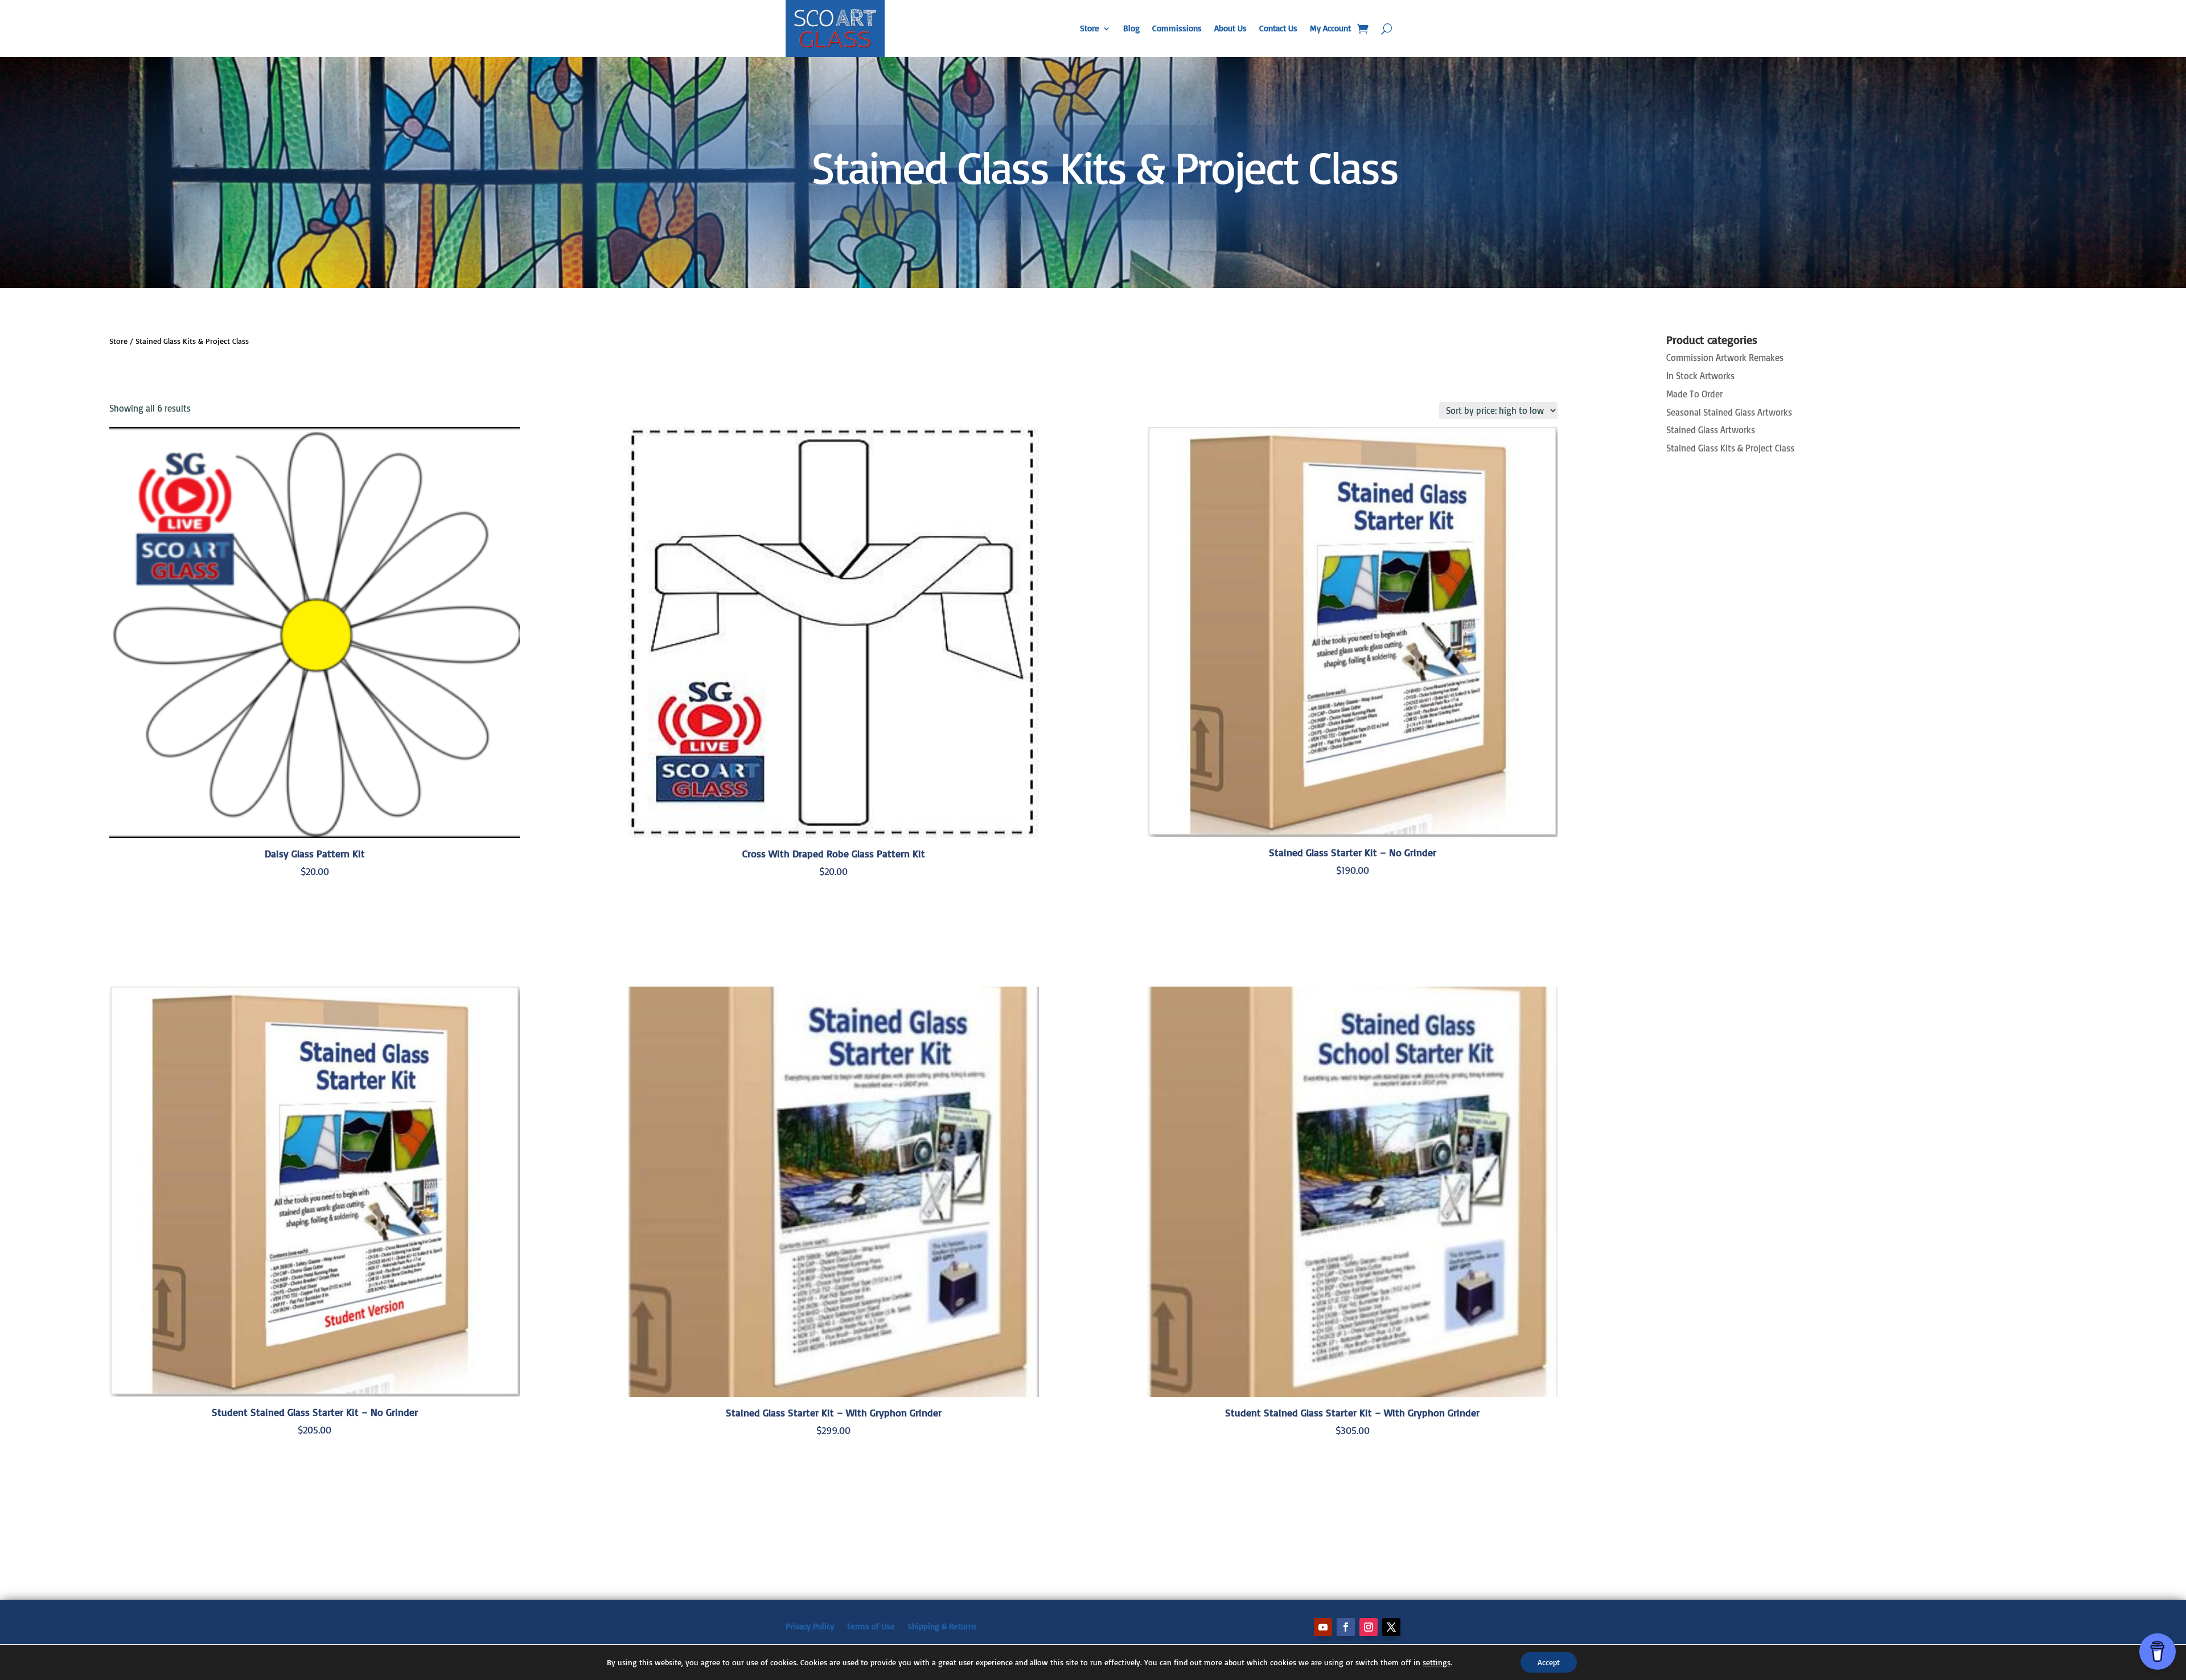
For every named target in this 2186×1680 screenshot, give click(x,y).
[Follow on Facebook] (1346, 1627)
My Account (1330, 28)
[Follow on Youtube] (1323, 1627)
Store (1090, 28)
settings (1437, 1662)
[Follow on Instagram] (1369, 1627)
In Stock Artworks (1700, 376)
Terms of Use (871, 1626)
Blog (1131, 28)
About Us (1230, 28)
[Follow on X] (1391, 1627)
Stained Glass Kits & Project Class (1730, 448)
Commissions (1177, 28)
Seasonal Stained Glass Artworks (1729, 412)
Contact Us (1278, 28)
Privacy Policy (810, 1626)
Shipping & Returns (942, 1626)
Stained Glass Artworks (1711, 430)
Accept (1549, 1662)
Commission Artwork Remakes (1725, 358)
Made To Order (1694, 394)
